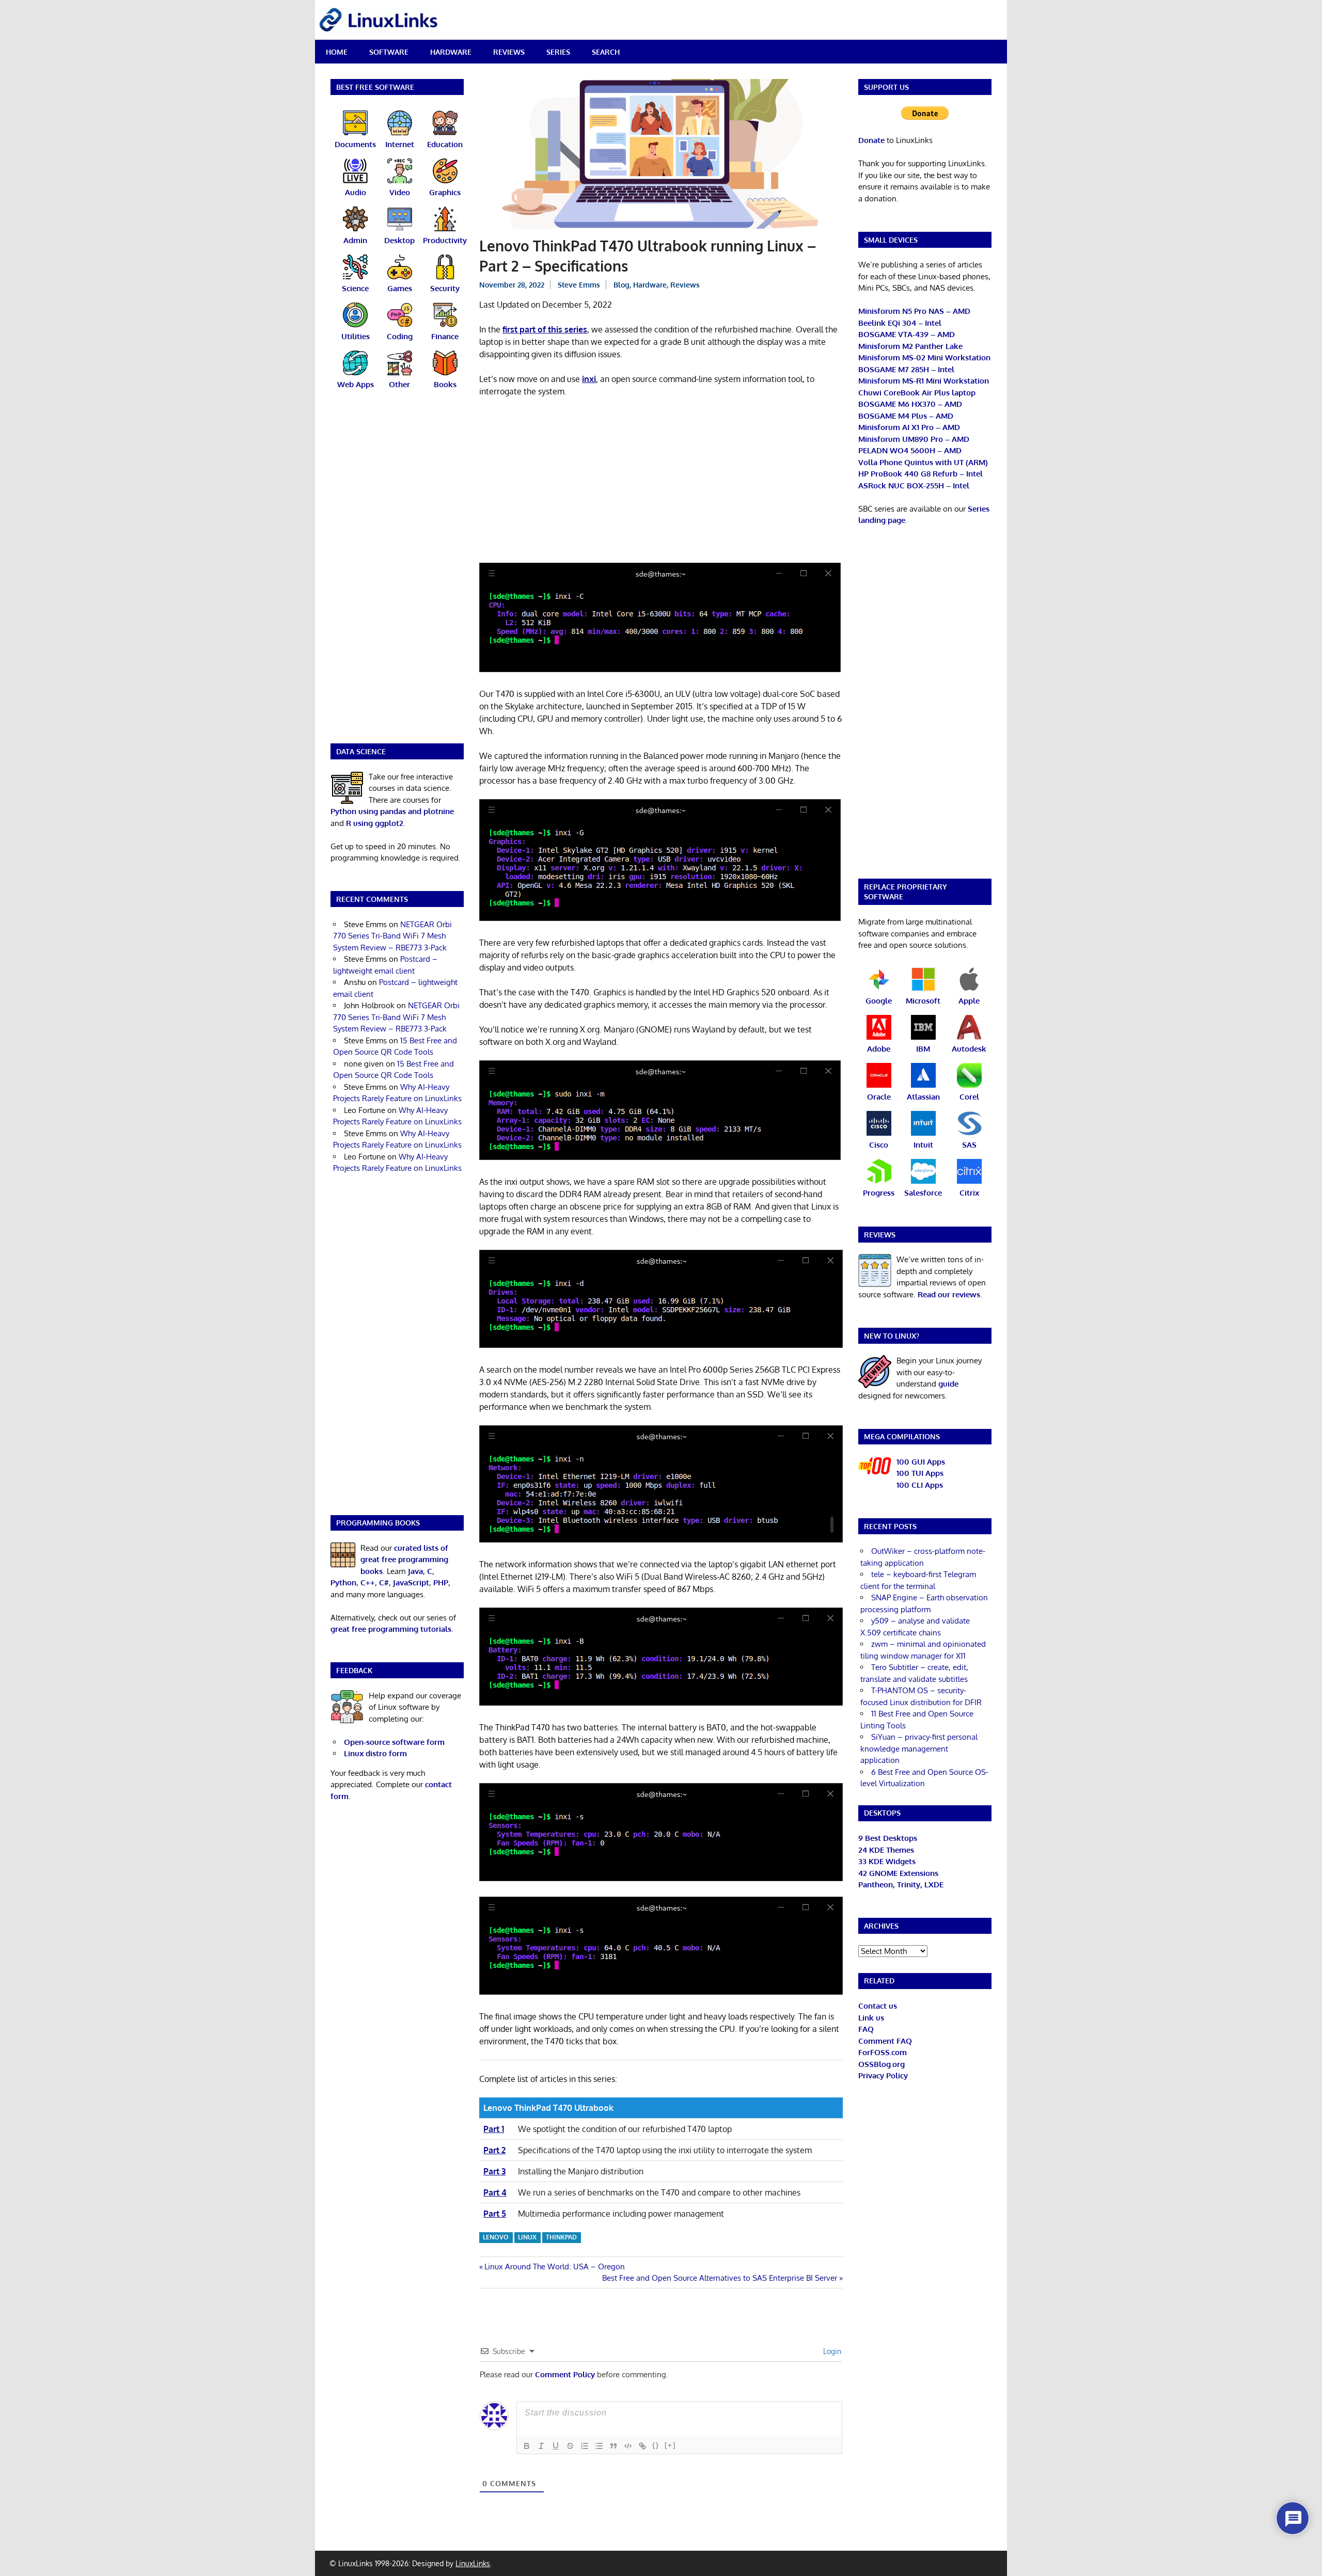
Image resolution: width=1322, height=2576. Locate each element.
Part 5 (495, 2214)
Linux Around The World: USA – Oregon (554, 2267)
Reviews (509, 52)
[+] (670, 2445)
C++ (368, 1583)
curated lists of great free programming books (404, 1560)
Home (337, 52)
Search (606, 52)
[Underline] (556, 2446)
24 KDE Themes (886, 1850)
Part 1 (494, 2129)
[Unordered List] (599, 2446)
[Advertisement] (661, 482)
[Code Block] (628, 2446)
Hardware (451, 52)
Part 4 (495, 2192)
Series (558, 52)
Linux (527, 2237)
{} (656, 2445)
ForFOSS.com (883, 2052)
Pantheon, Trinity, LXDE (901, 1885)
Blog (621, 285)
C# (384, 1583)
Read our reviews (949, 1294)
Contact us (878, 2006)
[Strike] (570, 2446)
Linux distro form (375, 1753)
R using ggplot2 (375, 823)
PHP (441, 1583)
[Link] (642, 2446)
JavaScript (411, 1583)
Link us (871, 2018)
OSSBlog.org (882, 2064)
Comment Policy (565, 2374)
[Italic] (541, 2446)
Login (831, 2351)
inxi (589, 379)
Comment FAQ (885, 2041)
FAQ (866, 2029)
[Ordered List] (585, 2446)
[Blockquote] (613, 2446)
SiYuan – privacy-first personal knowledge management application (919, 1748)
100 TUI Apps (920, 1473)
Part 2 (494, 2150)
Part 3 (494, 2171)
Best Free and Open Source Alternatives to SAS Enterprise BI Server (720, 2278)
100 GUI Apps (921, 1462)
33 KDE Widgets (887, 1861)
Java (415, 1571)
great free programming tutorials (391, 1629)
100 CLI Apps (920, 1485)
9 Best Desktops (888, 1838)
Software (389, 52)
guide (948, 1384)
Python (343, 1583)
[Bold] (527, 2446)
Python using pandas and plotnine (392, 811)
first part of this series (545, 329)
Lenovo (496, 2237)
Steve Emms (579, 285)
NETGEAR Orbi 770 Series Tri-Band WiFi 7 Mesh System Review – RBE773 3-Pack (392, 936)
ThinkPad (561, 2237)
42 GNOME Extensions (898, 1873)
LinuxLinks (473, 2563)
